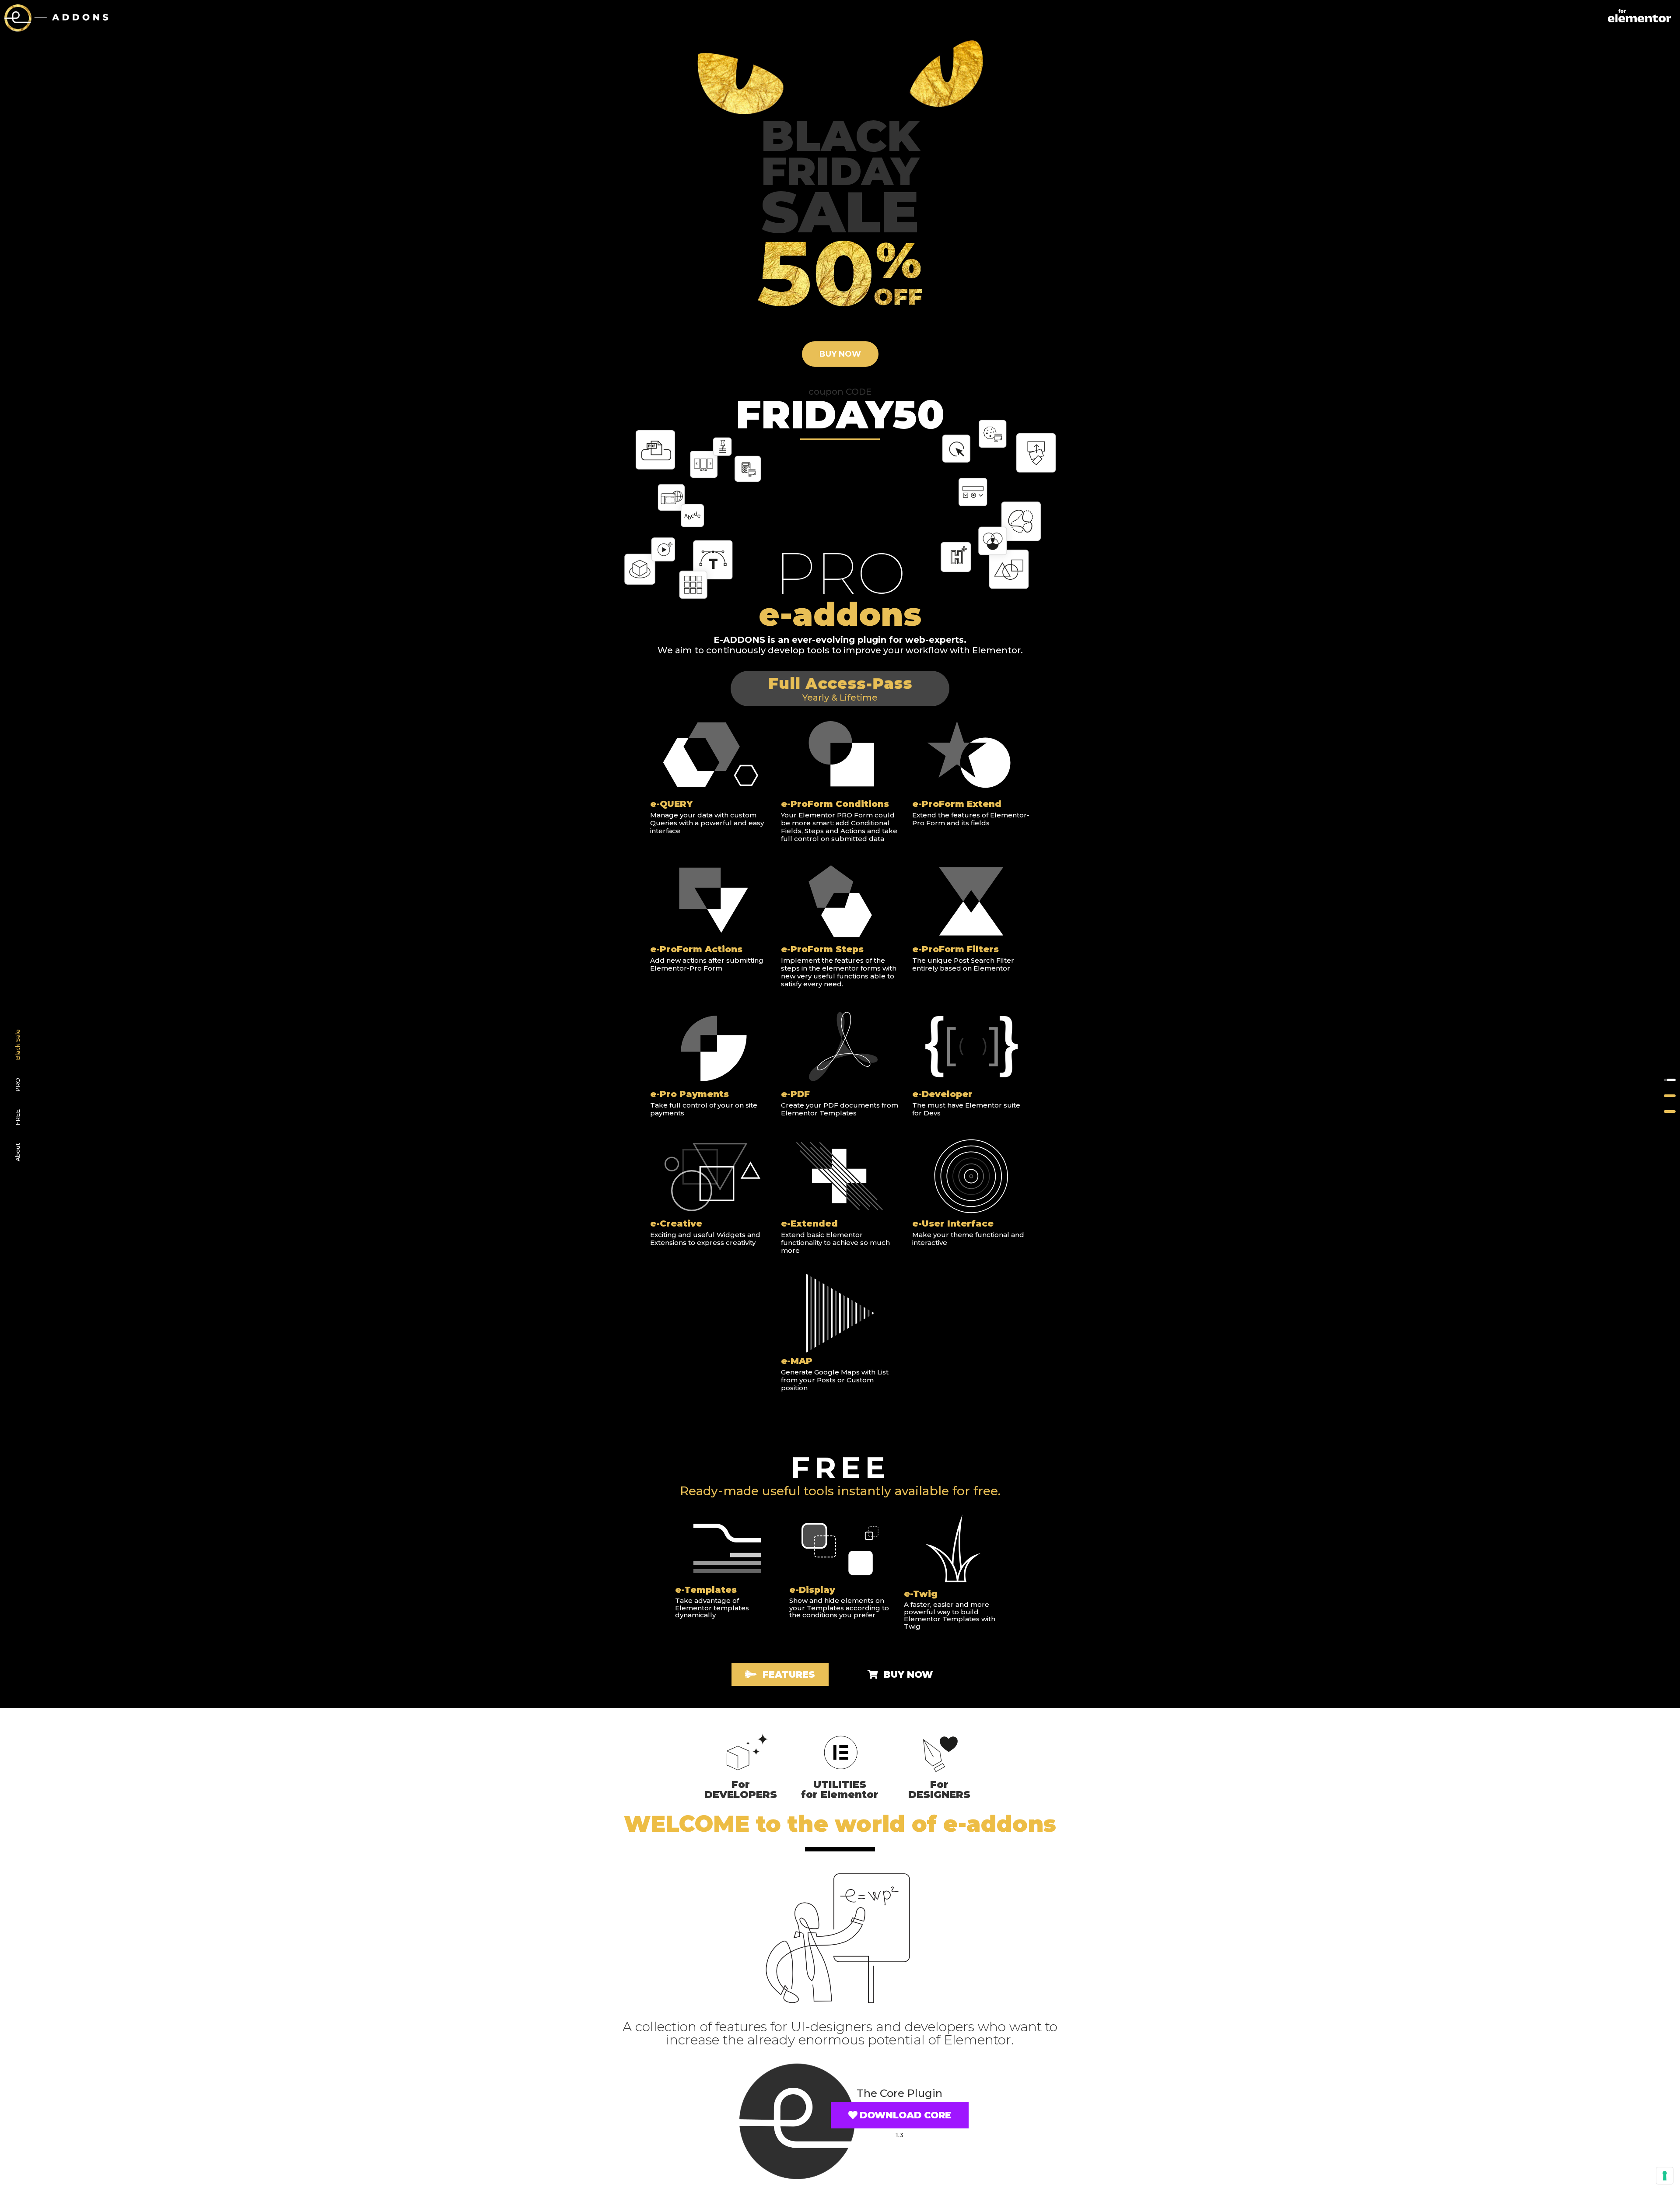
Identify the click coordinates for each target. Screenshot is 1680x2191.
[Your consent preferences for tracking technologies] (1665, 2176)
